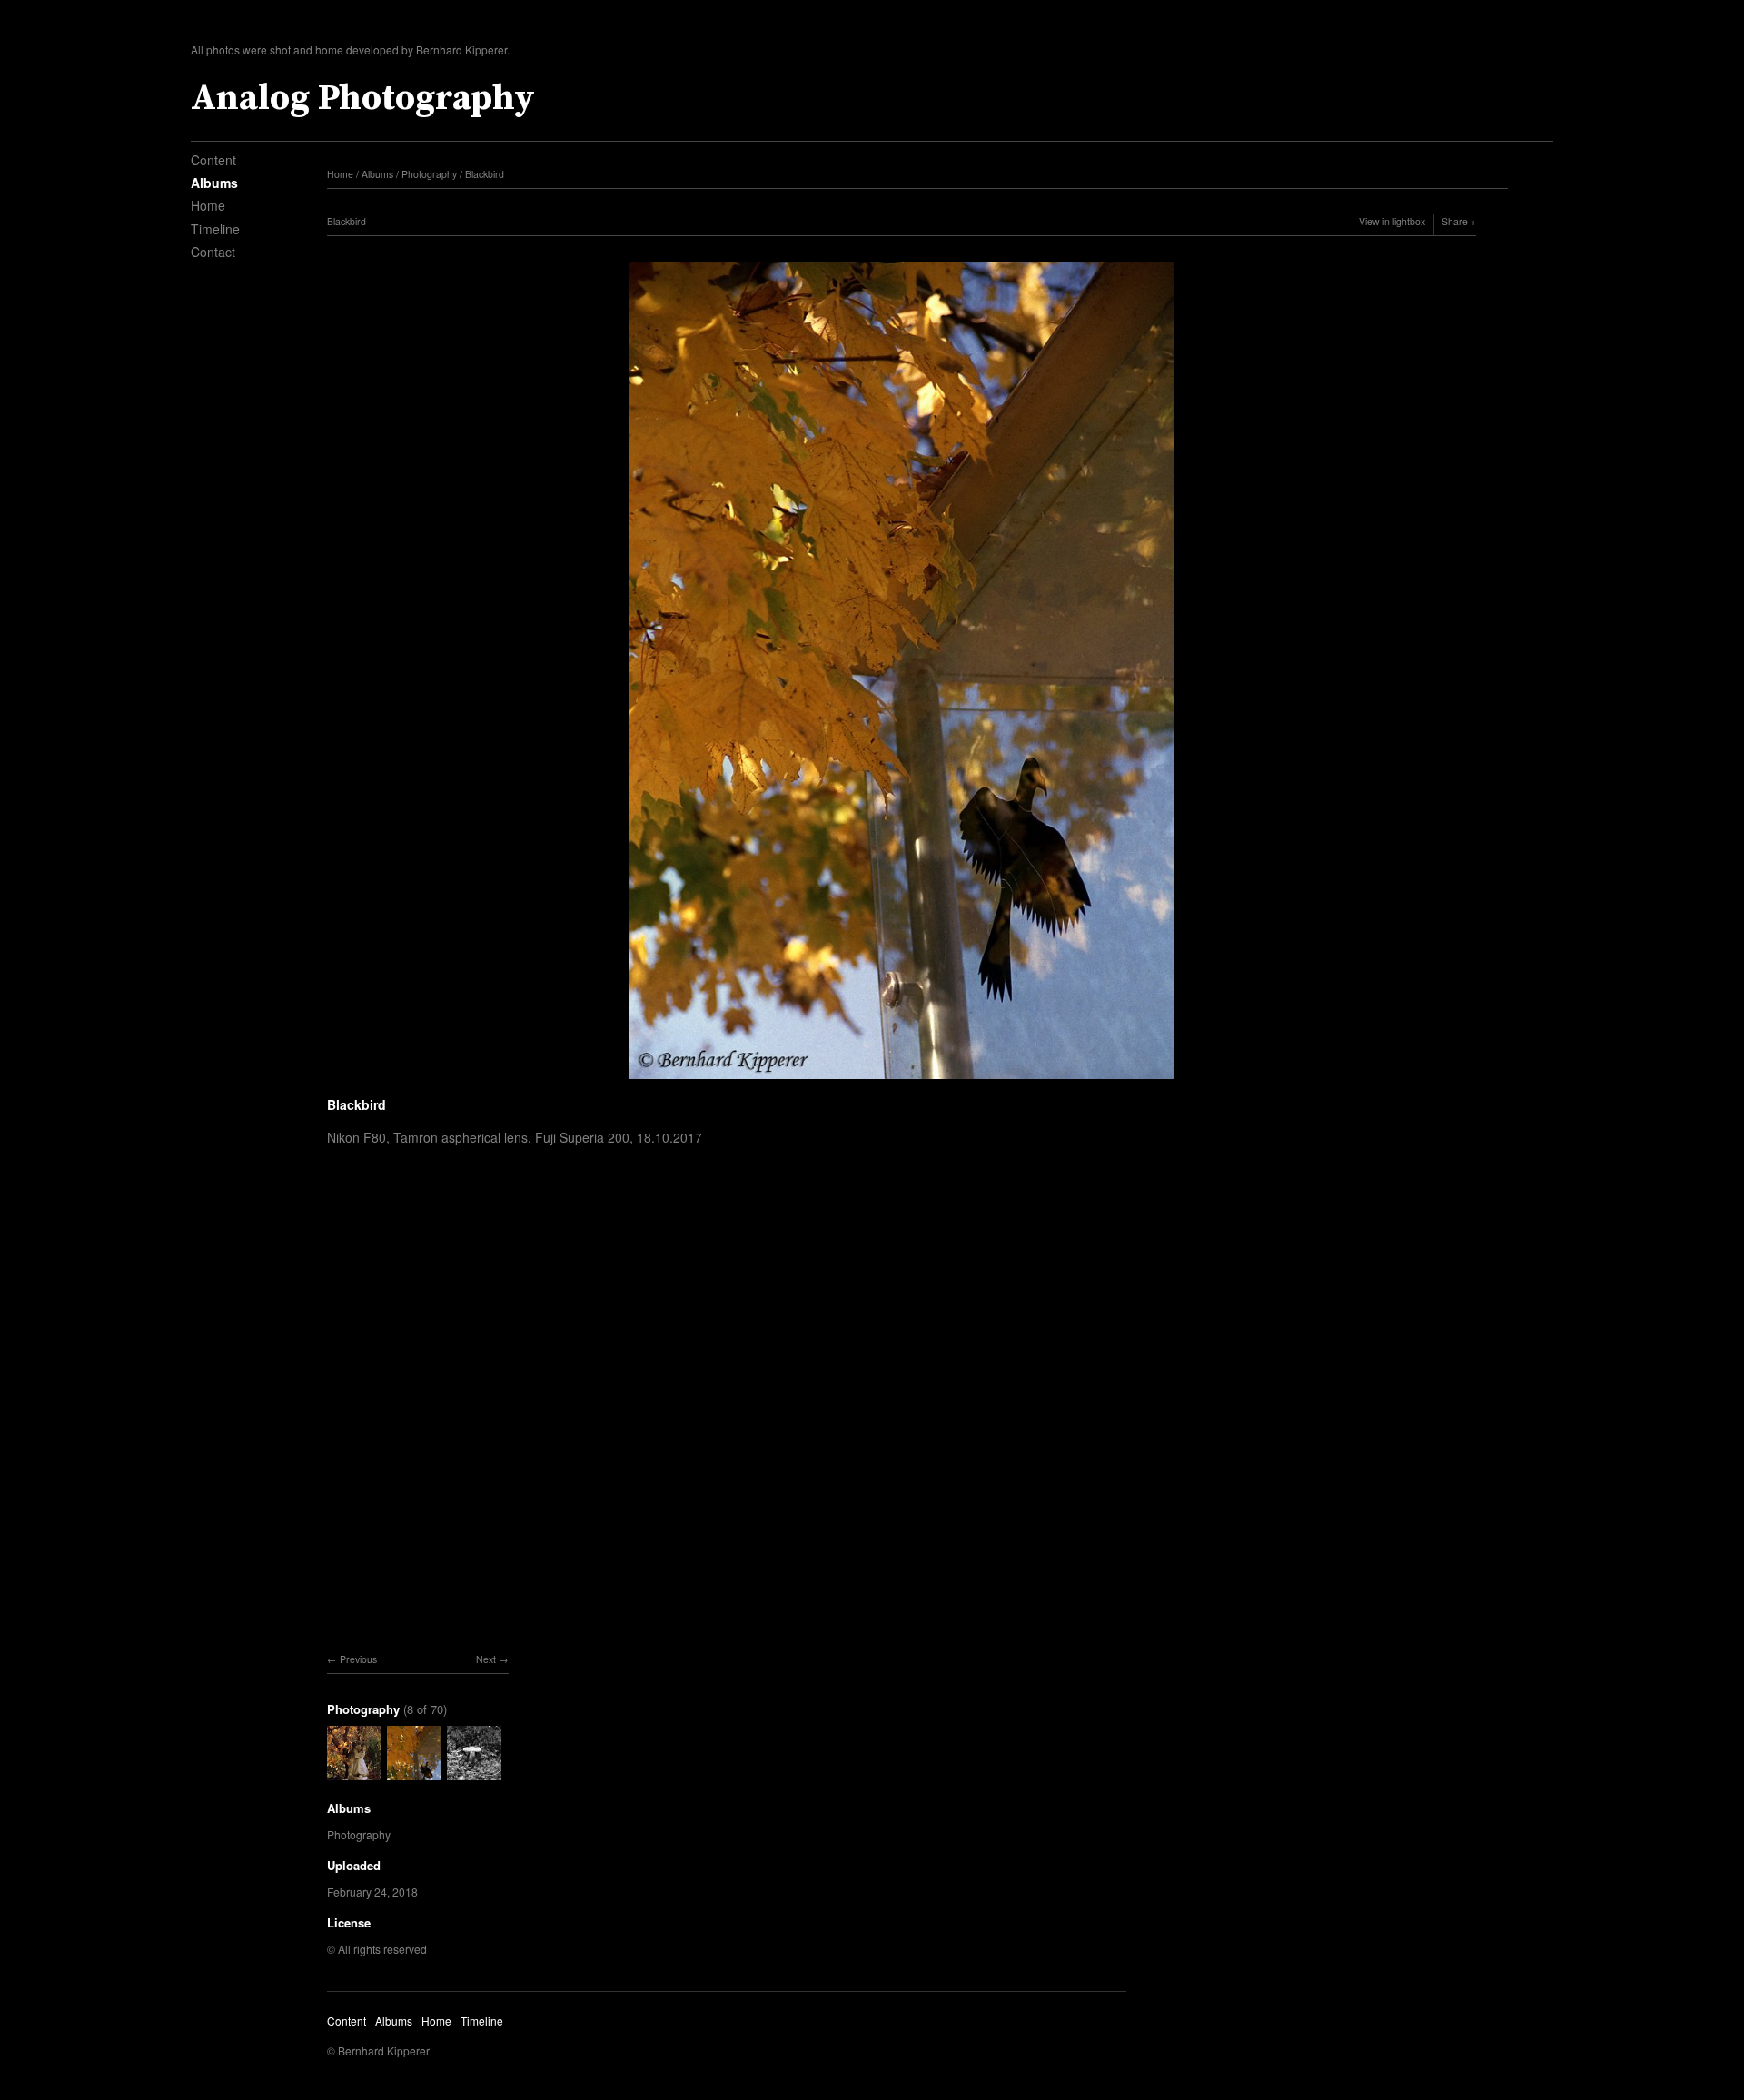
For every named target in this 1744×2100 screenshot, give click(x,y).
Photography (429, 174)
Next (486, 1659)
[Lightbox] (902, 1081)
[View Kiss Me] (354, 1772)
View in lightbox (1392, 221)
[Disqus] (902, 1420)
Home (208, 205)
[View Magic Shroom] (474, 1772)
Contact (213, 252)
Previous (358, 1659)
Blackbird (485, 174)
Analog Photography (363, 98)
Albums (214, 183)
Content (213, 160)
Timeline (215, 229)
